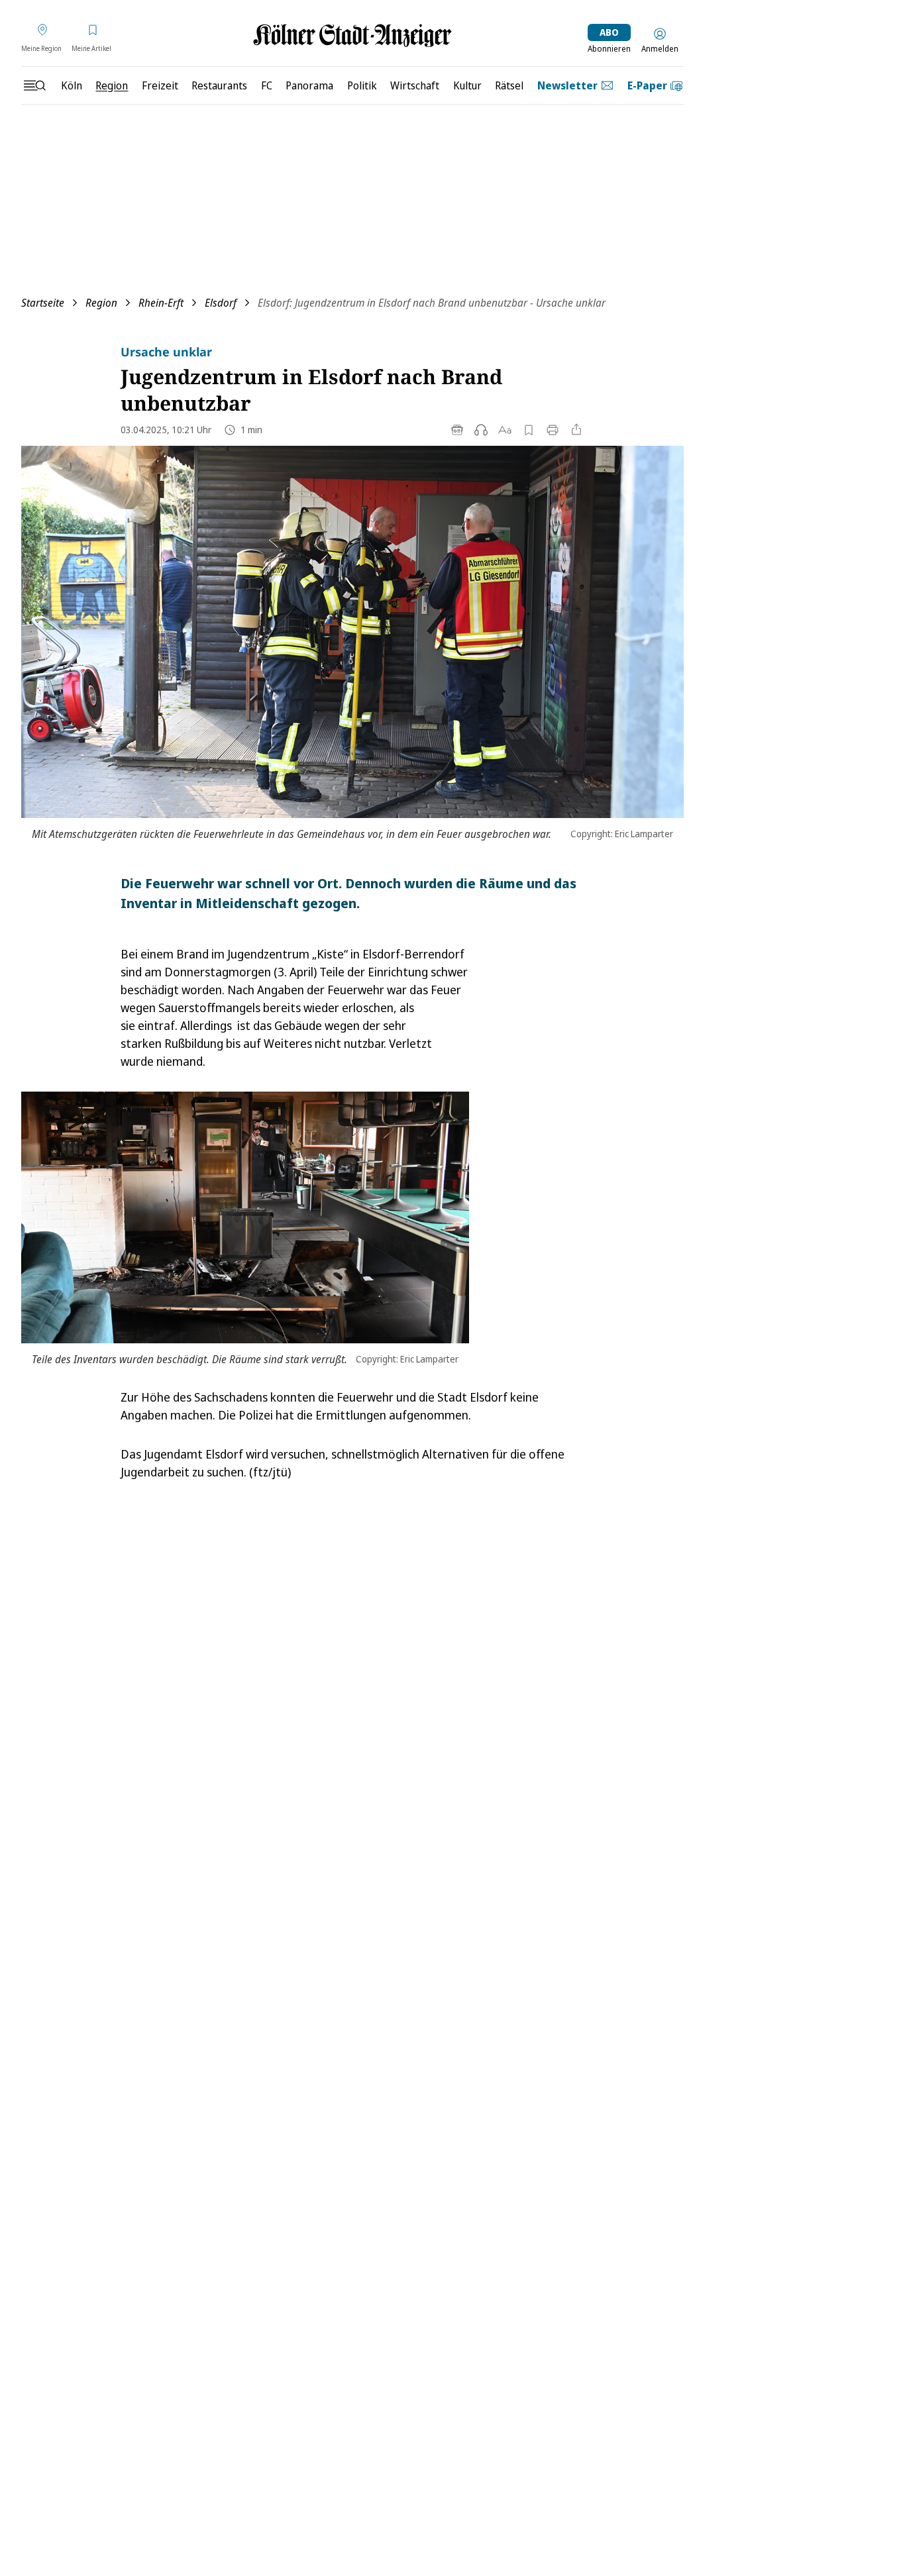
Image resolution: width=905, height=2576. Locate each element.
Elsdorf (221, 303)
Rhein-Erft (161, 303)
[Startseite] (352, 35)
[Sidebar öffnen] (34, 85)
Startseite (43, 303)
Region (101, 303)
